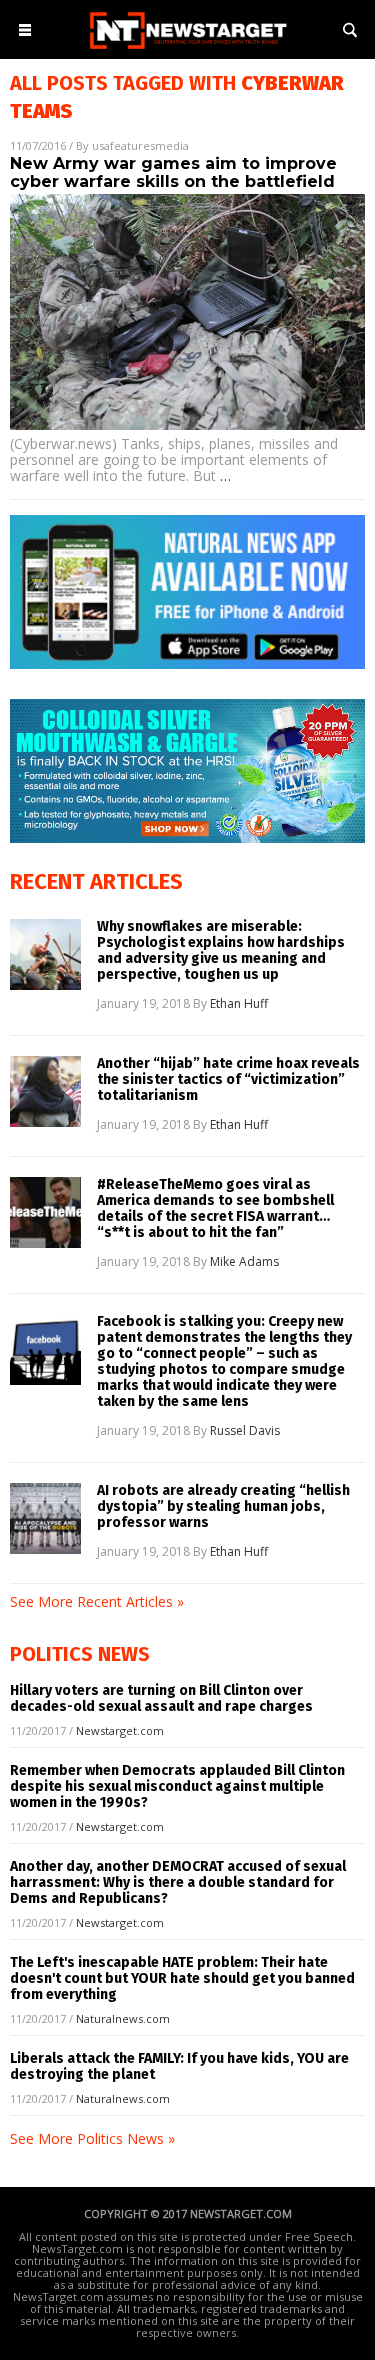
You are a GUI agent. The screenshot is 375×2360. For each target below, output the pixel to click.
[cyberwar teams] (188, 50)
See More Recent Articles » (97, 1601)
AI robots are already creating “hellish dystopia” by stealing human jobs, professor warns (223, 1507)
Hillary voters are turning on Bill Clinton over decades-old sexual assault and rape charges (161, 1698)
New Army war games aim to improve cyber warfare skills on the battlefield (173, 172)
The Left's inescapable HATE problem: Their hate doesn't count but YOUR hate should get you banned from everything (182, 1978)
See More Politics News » (92, 2138)
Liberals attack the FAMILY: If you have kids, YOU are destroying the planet (179, 2066)
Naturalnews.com (123, 2018)
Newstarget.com (120, 1730)
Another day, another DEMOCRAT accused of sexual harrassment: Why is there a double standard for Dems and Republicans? (178, 1882)
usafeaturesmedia (140, 145)
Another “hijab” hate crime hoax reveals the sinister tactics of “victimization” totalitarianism (228, 1080)
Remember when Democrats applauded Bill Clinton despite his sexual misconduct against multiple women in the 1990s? (177, 1786)
